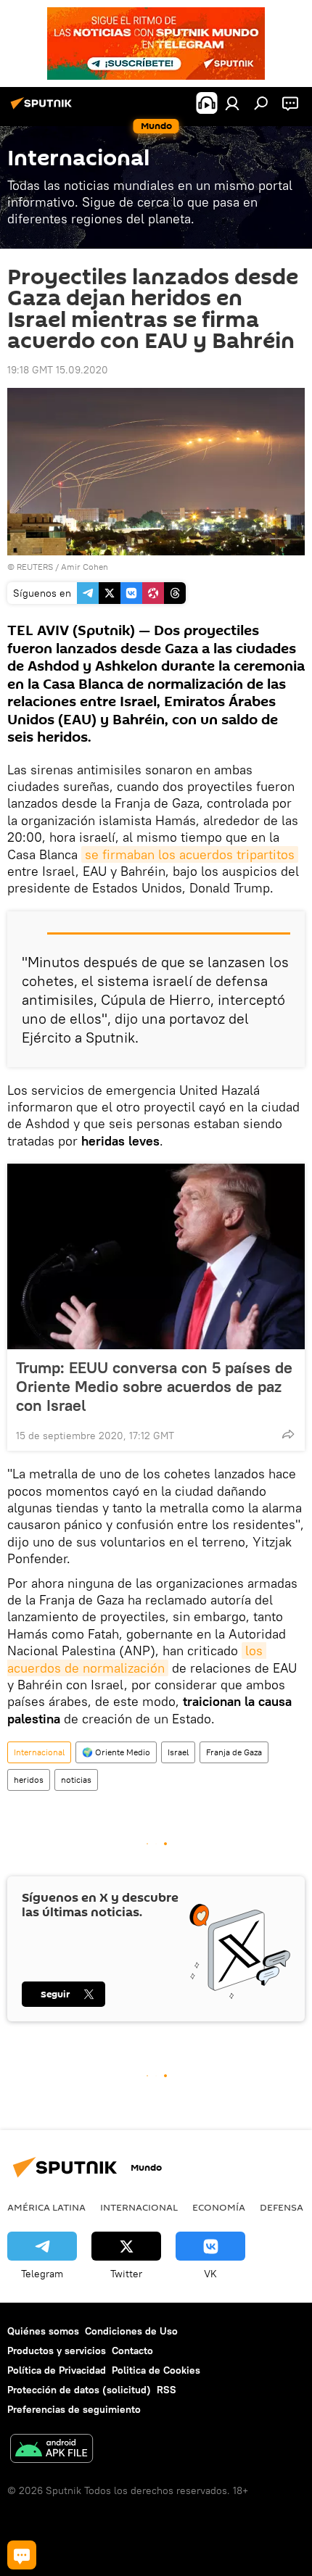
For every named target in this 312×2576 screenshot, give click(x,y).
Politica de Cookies (156, 2370)
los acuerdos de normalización (137, 1659)
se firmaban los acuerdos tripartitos (190, 854)
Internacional (39, 1752)
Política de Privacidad (57, 2370)
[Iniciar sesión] (232, 103)
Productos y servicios (57, 2351)
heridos (29, 1780)
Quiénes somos (43, 2331)
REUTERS (35, 567)
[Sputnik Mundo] (44, 109)
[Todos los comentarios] (22, 2555)
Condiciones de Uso (131, 2331)
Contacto (132, 2351)
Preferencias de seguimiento (74, 2409)
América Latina (46, 2207)
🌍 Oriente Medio (116, 1752)
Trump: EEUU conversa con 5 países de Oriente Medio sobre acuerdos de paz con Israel (154, 1386)
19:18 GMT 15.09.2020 (58, 370)
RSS (167, 2390)
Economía (219, 2207)
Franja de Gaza (234, 1752)
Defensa (282, 2207)
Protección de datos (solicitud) (79, 2390)
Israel (178, 1752)
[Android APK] (52, 2450)
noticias (76, 1780)
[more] (288, 1434)
